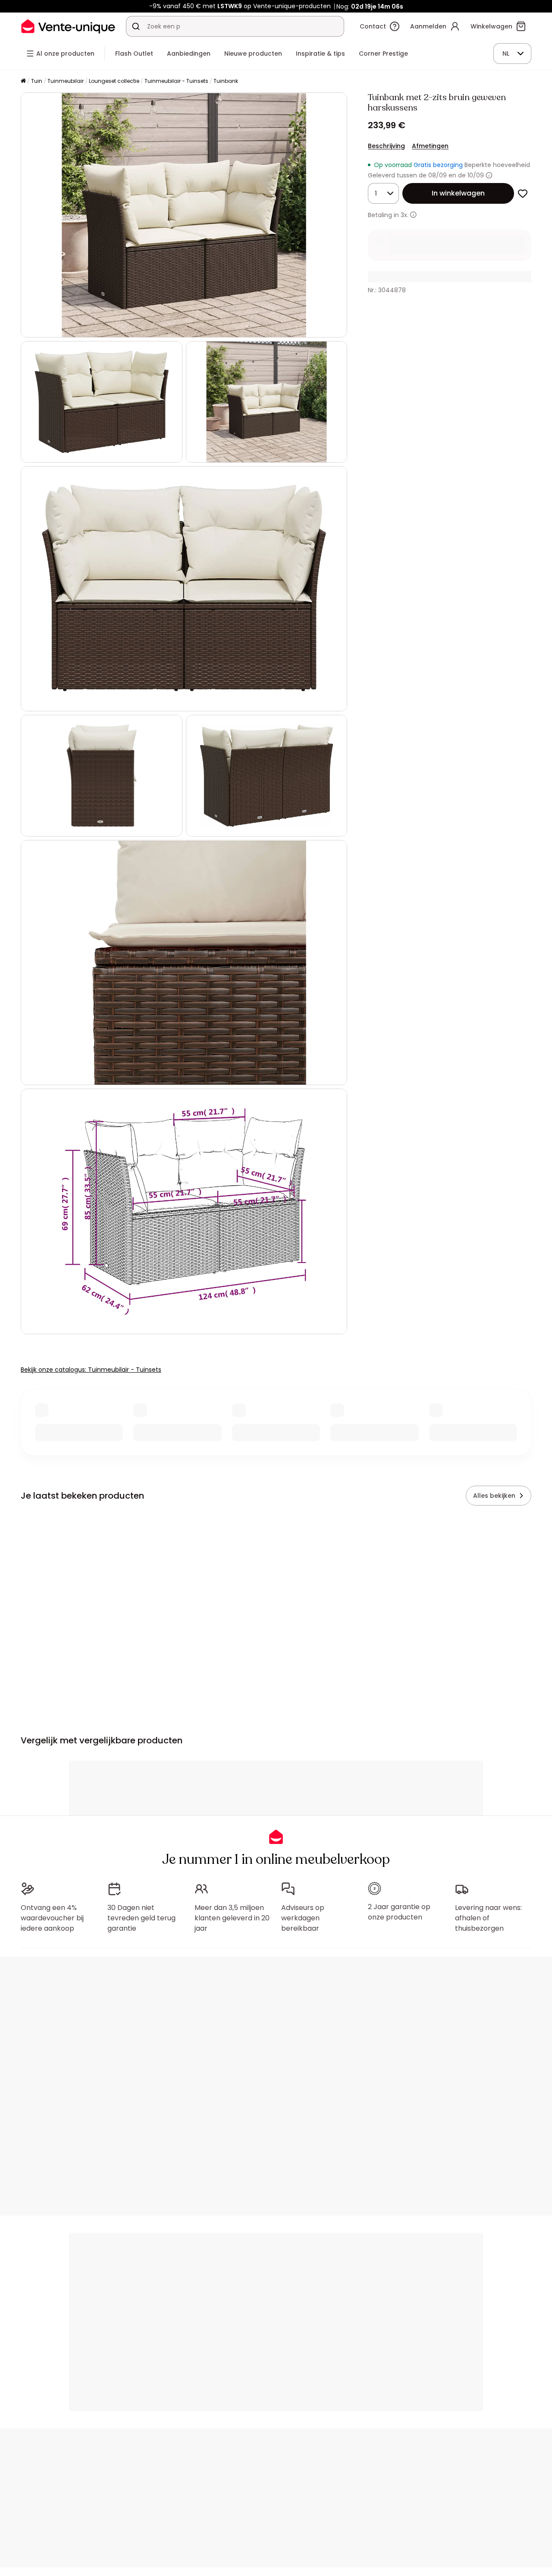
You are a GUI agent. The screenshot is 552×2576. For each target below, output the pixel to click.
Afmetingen (430, 146)
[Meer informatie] (489, 175)
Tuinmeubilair (66, 81)
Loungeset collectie (114, 81)
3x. (405, 215)
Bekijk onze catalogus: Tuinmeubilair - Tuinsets (91, 1370)
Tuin (37, 81)
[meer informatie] (413, 215)
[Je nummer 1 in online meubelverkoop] (68, 26)
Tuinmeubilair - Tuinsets (176, 81)
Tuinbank (226, 81)
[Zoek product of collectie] (136, 26)
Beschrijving (386, 146)
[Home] (23, 81)
